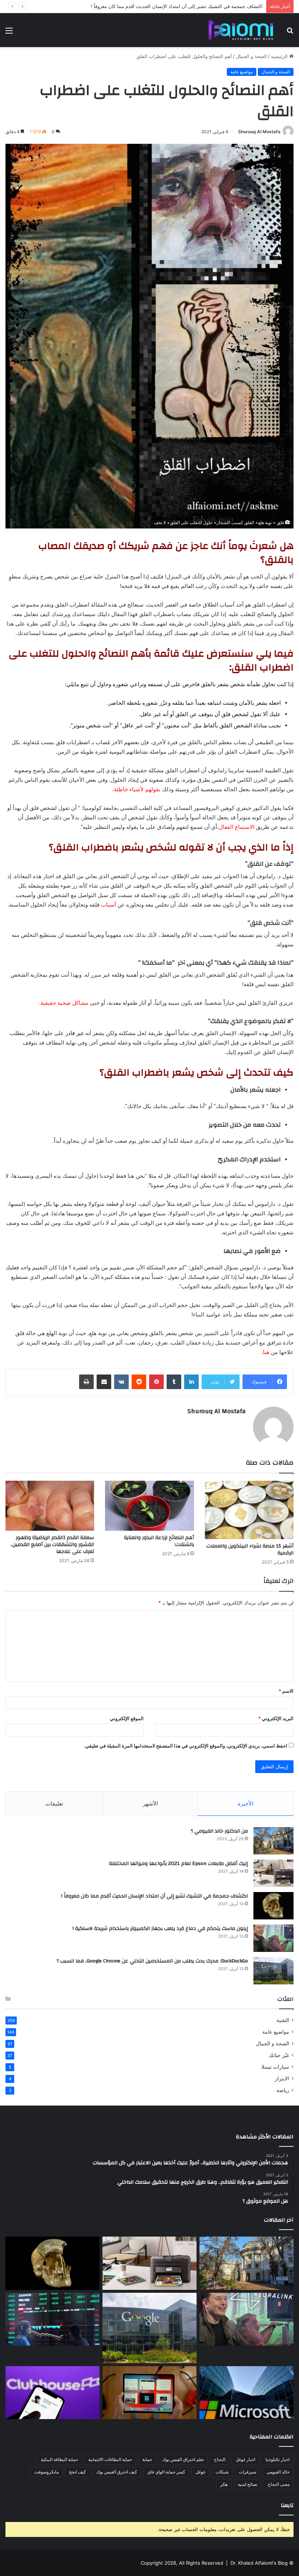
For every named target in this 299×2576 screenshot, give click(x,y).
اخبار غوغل (245, 2459)
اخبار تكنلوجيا (277, 2459)
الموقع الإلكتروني (127, 1718)
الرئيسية (280, 56)
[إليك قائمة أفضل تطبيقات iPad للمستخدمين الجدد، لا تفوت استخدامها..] (149, 2393)
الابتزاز (282, 2079)
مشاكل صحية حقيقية (64, 1003)
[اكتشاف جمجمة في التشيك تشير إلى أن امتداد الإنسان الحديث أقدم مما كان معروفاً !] (273, 1906)
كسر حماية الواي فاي (166, 2472)
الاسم (286, 1691)
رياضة (283, 2090)
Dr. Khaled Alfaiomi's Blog (259, 2563)
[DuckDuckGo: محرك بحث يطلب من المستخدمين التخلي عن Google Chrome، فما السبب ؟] (273, 1971)
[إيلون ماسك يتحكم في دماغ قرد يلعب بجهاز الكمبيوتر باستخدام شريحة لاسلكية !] (273, 1938)
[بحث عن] (290, 33)
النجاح (220, 2459)
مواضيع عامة (242, 72)
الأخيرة (246, 1804)
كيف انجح (77, 2472)
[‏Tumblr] (174, 1382)
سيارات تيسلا (275, 2067)
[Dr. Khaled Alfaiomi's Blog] (241, 30)
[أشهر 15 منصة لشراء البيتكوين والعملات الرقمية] (249, 1510)
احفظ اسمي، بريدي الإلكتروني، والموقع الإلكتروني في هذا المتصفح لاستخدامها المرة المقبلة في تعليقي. (186, 1746)
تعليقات (54, 1804)
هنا (266, 1352)
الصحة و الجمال (251, 56)
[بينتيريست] (156, 1382)
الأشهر (150, 1804)
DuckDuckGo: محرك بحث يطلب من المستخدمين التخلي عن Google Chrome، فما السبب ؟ (152, 1961)
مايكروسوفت (46, 2472)
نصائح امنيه (248, 2484)
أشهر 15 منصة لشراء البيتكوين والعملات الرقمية (250, 1550)
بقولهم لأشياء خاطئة (137, 789)
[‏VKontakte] (121, 1382)
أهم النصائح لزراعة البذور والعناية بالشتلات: (159, 1541)
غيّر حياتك (279, 2055)
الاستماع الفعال (237, 827)
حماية (147, 2459)
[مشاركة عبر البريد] (104, 1382)
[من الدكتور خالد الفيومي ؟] (273, 1841)
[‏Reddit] (139, 1382)
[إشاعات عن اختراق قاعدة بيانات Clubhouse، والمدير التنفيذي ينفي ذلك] (53, 2393)
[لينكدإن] (191, 1382)
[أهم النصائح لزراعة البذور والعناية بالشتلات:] (149, 1506)
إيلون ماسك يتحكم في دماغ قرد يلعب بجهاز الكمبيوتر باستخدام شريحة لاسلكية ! (183, 6)
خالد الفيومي (278, 2472)
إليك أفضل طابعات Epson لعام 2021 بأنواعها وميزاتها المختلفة (178, 1864)
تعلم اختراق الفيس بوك (183, 2459)
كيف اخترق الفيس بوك (117, 2472)
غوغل (200, 2472)
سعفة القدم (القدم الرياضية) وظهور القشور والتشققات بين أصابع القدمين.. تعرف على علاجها (52, 1545)
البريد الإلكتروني (276, 1718)
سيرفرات (248, 2472)
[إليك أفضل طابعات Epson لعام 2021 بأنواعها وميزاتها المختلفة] (273, 1873)
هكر (224, 2484)
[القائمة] (9, 33)
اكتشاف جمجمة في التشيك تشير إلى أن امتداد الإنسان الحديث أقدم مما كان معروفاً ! (155, 1896)
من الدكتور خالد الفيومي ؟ (219, 1831)
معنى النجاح (279, 2484)
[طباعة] (86, 1382)
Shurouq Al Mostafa (259, 132)
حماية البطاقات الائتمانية (110, 2459)
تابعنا (287, 2505)
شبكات (222, 2472)
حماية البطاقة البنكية (59, 2459)
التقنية (283, 2020)
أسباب (108, 905)
